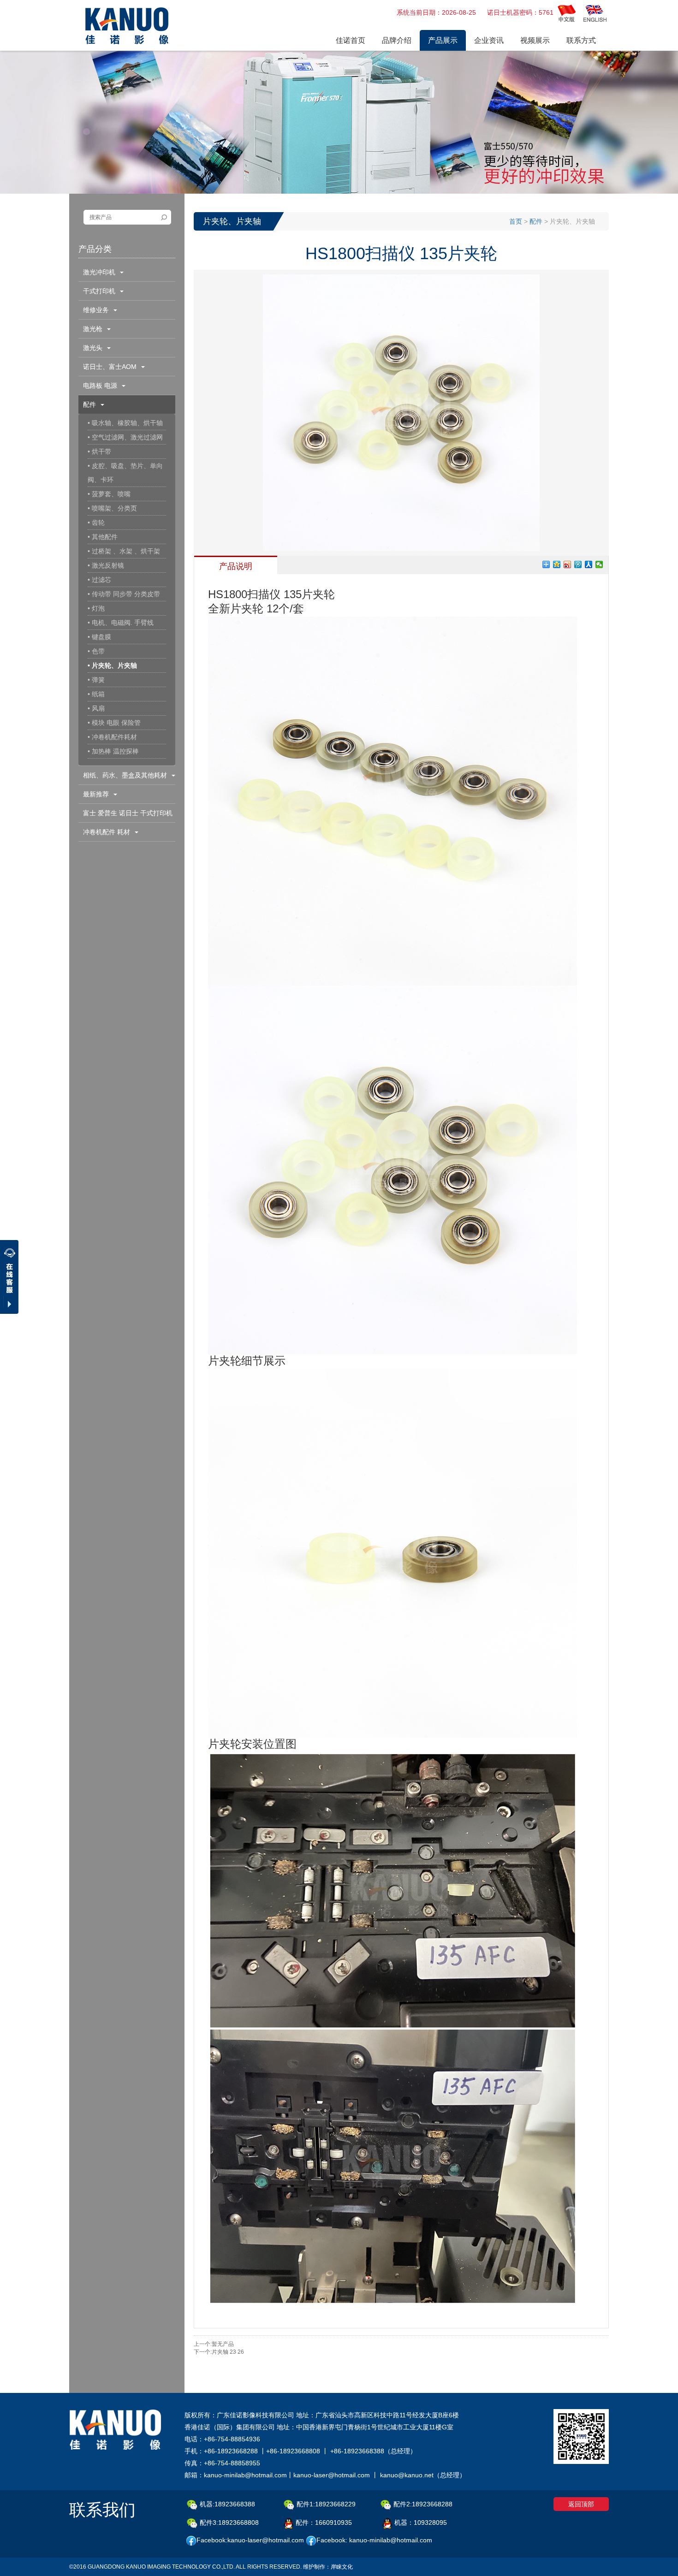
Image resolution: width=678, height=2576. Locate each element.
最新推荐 (98, 794)
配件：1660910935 (324, 2523)
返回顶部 (581, 2504)
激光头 (95, 348)
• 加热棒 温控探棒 (113, 751)
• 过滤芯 (99, 580)
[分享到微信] (599, 564)
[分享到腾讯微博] (578, 564)
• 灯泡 (96, 608)
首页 (516, 221)
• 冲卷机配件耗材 (112, 737)
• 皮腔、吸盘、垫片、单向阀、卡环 (125, 473)
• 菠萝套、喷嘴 (109, 494)
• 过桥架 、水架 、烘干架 (124, 551)
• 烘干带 (99, 451)
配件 (91, 404)
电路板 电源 (102, 386)
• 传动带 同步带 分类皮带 (124, 594)
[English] (595, 13)
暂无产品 (223, 2344)
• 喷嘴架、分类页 (112, 508)
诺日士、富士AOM (112, 367)
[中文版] (567, 13)
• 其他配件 (103, 537)
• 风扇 (96, 708)
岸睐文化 (342, 2567)
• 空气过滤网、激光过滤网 (125, 437)
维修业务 (98, 310)
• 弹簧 (96, 680)
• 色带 (96, 651)
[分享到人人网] (589, 564)
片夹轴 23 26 (228, 2352)
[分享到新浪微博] (568, 564)
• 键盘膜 (99, 637)
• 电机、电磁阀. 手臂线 (121, 623)
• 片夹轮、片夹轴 (112, 665)
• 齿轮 (96, 522)
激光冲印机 (101, 272)
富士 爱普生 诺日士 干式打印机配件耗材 (125, 816)
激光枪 (95, 329)
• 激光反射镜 (106, 565)
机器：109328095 (421, 2523)
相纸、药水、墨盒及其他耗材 (127, 775)
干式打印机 (101, 291)
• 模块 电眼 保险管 (114, 723)
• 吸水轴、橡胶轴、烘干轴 (125, 423)
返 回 (592, 2350)
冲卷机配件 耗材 (108, 832)
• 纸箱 (96, 694)
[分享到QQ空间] (557, 564)
